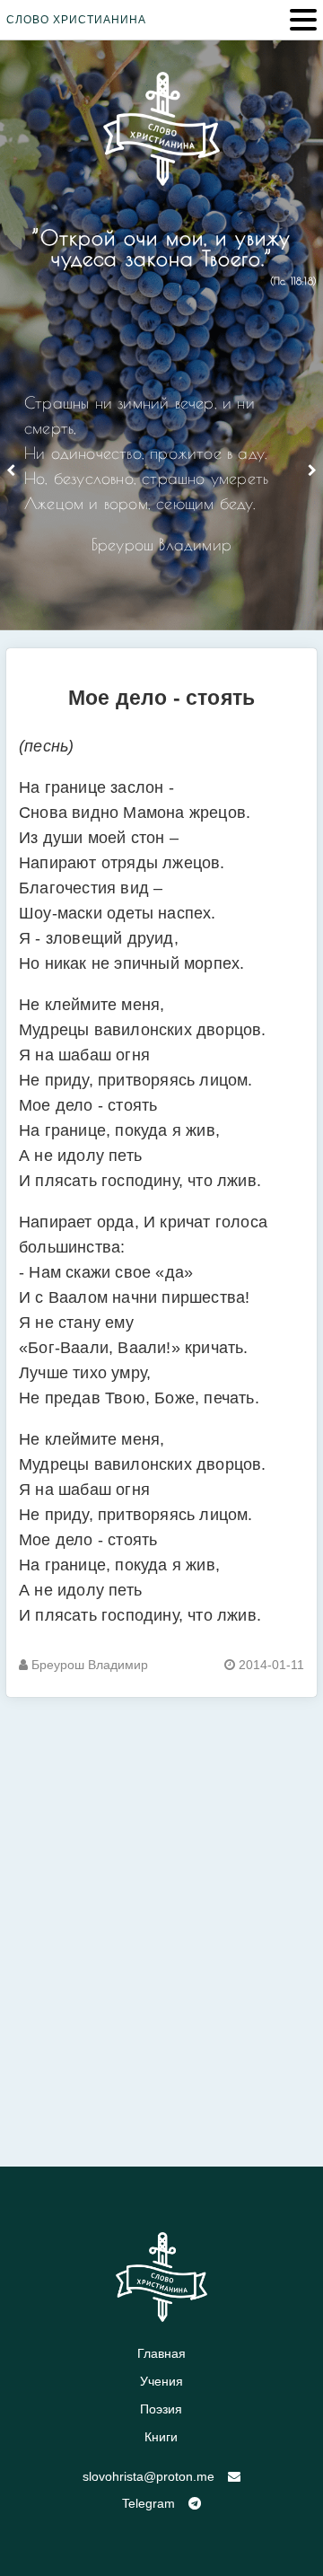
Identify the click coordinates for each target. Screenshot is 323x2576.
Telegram (148, 2503)
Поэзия (161, 2409)
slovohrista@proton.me (148, 2476)
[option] (161, 481)
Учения (161, 2381)
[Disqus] (161, 1921)
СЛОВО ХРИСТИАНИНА (76, 20)
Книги (161, 2437)
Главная (161, 2353)
